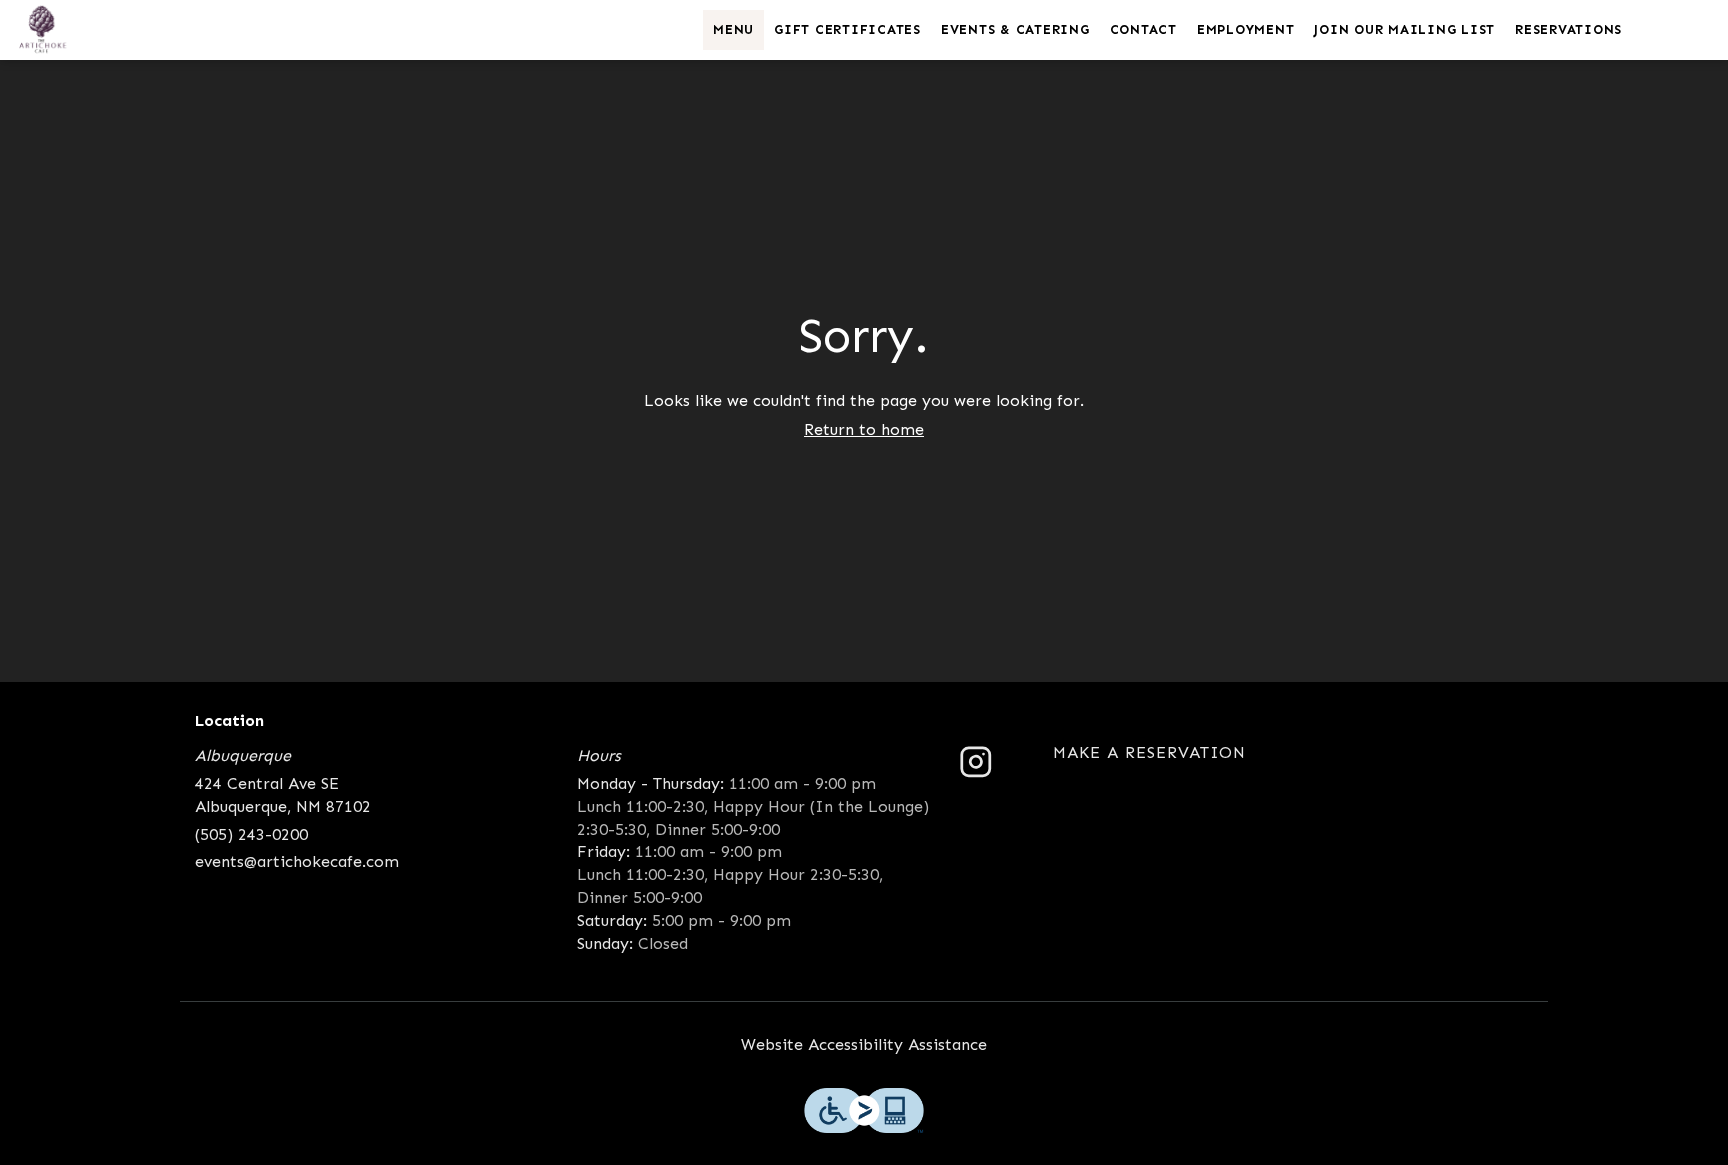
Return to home (864, 429)
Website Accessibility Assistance (864, 1044)
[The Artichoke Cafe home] (106, 30)
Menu (733, 29)
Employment (1246, 29)
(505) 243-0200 (251, 834)
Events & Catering (1015, 29)
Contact (1143, 29)
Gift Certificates (847, 29)
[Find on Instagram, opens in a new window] (976, 770)
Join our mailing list (1404, 29)
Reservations (1568, 29)
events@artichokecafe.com (297, 861)
